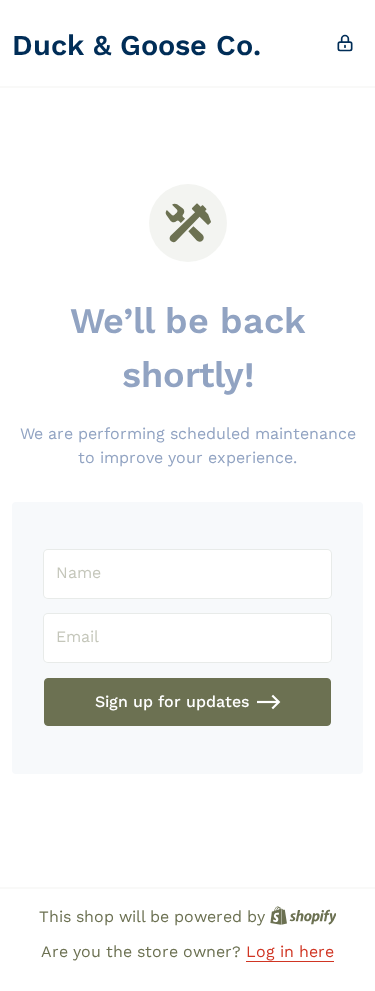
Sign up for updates (172, 701)
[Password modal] (345, 43)
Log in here (290, 951)
